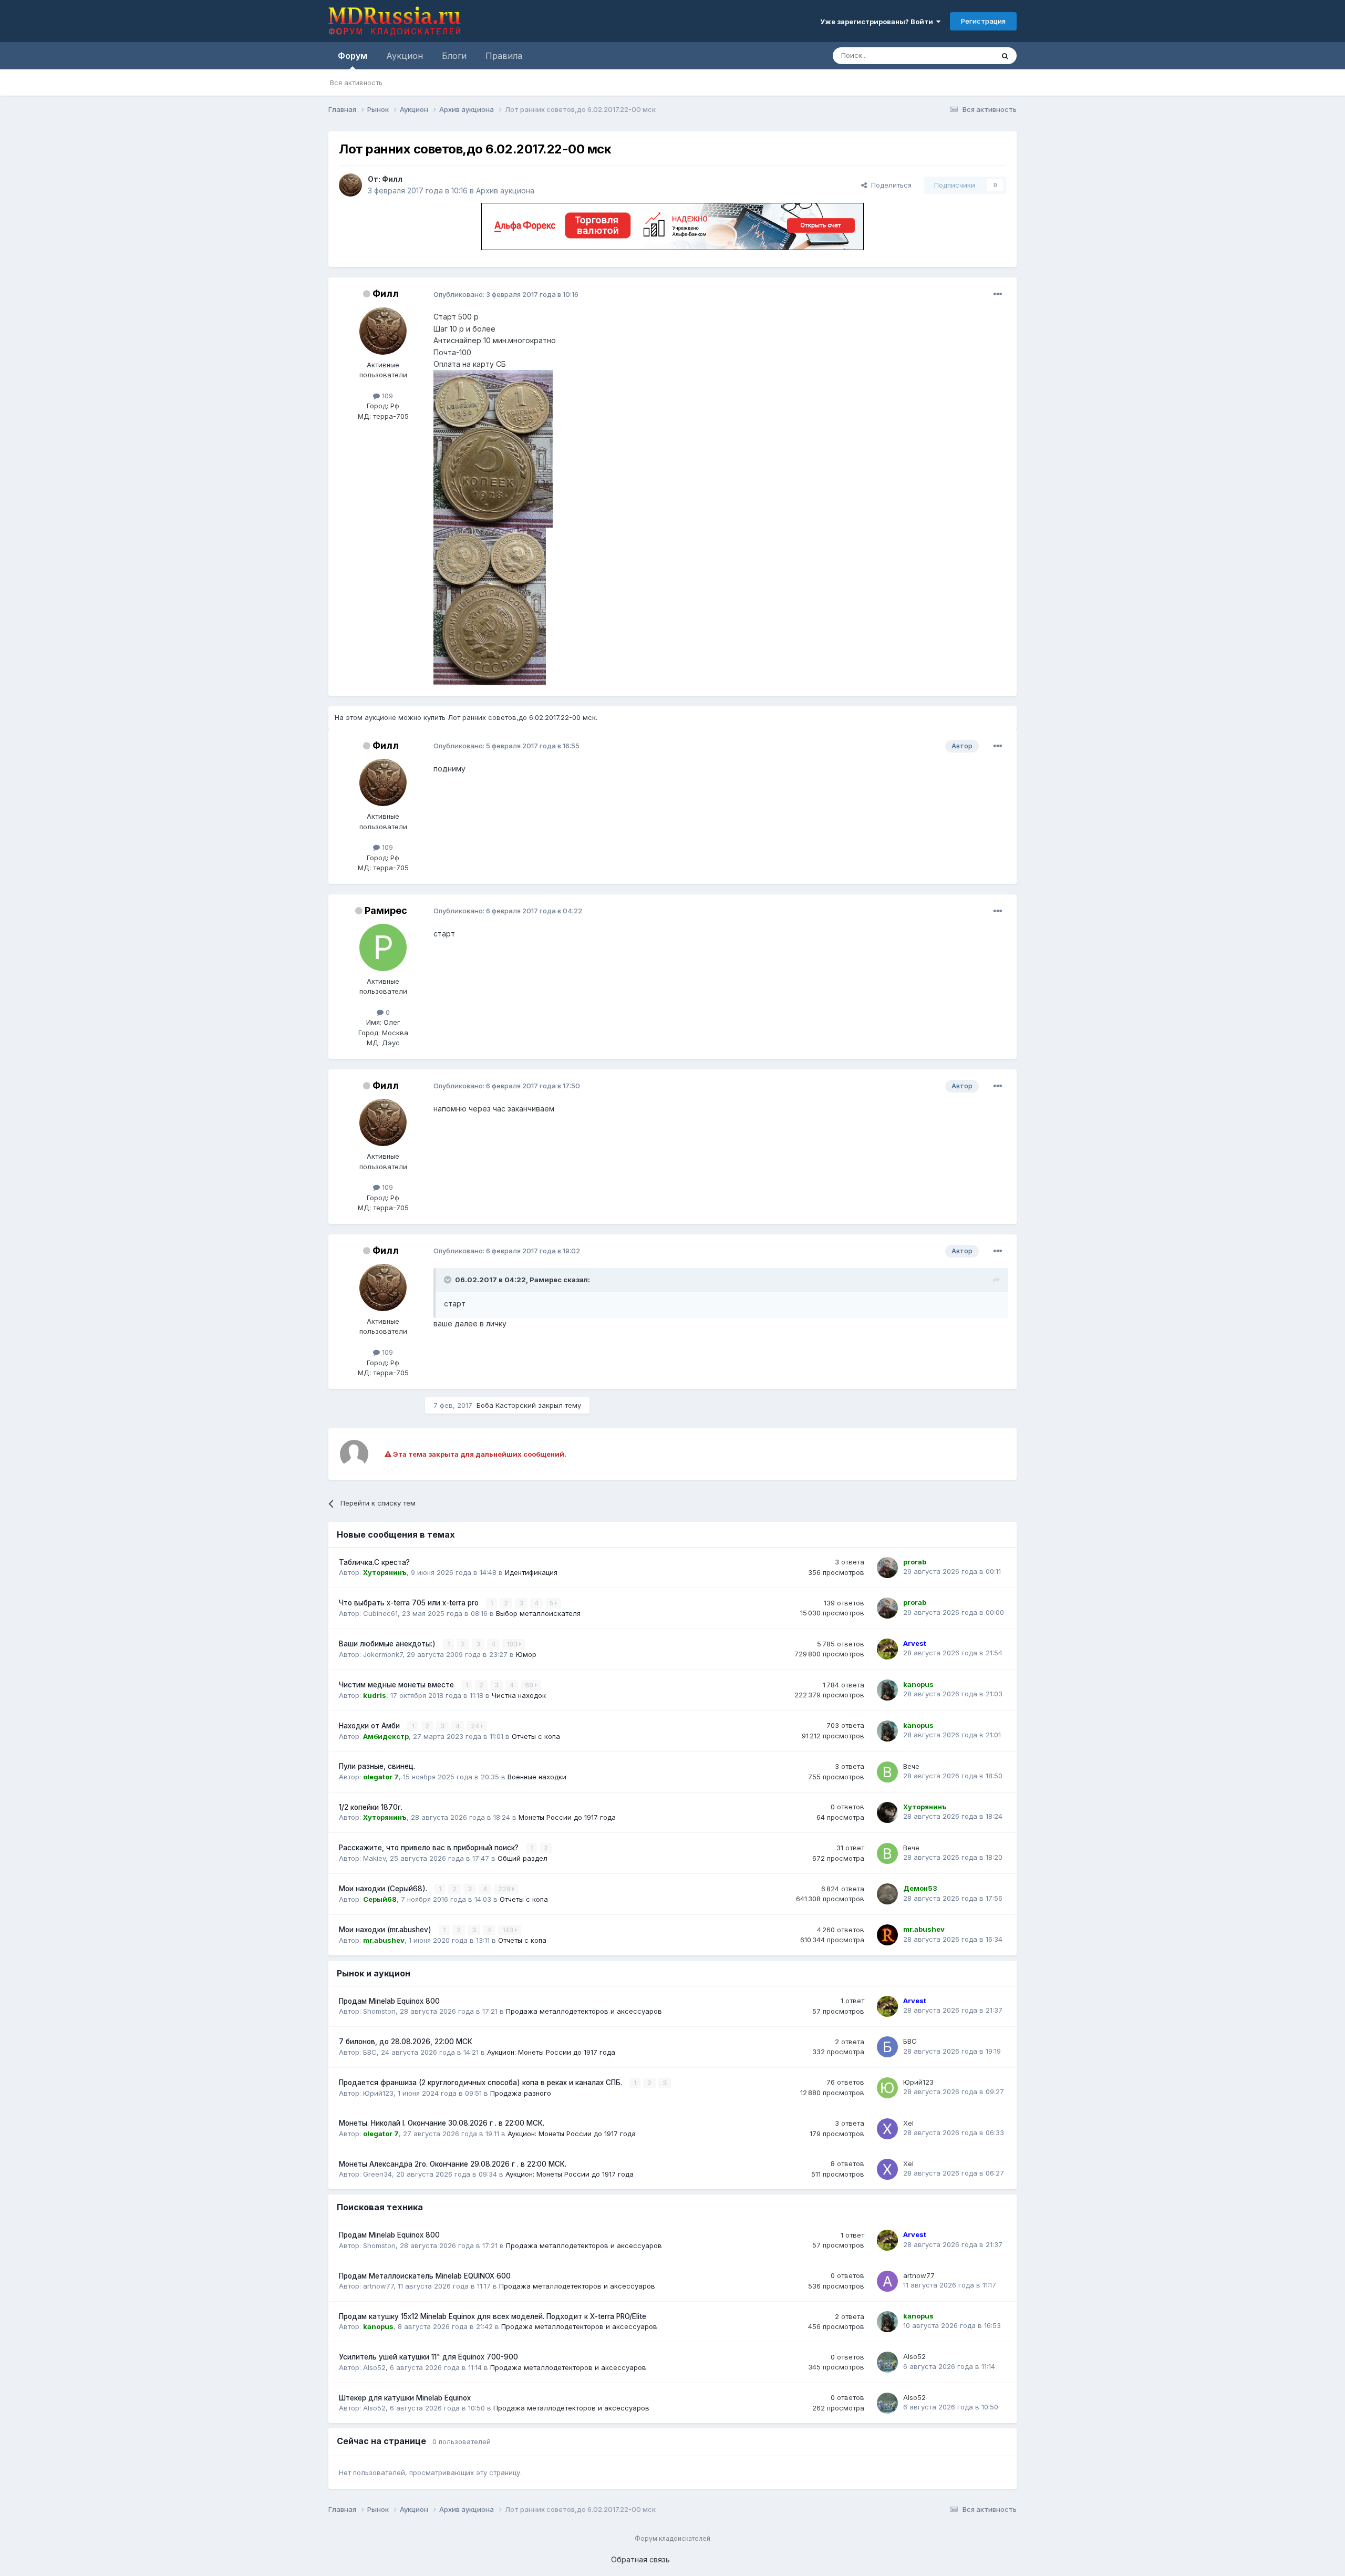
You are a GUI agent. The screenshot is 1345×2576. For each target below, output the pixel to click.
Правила (504, 56)
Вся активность (356, 83)
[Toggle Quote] (449, 1280)
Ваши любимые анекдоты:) (388, 1644)
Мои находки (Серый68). (384, 1889)
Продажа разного (521, 2093)
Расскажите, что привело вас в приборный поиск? (430, 1848)
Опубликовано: (506, 294)
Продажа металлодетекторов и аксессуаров (584, 2011)
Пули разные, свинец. (377, 1766)
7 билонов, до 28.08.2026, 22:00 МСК (406, 2042)
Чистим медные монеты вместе (397, 1685)
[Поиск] (1005, 56)
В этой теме (961, 55)
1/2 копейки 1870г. (371, 1807)
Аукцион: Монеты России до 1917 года (551, 2052)
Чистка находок (519, 1695)
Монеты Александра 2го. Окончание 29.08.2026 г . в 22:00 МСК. (453, 2164)
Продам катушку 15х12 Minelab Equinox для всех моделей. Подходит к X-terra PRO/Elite (493, 2316)
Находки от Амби (370, 1726)
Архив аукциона (505, 190)
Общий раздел (523, 1858)
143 (509, 1930)
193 (513, 1644)
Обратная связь (640, 2559)
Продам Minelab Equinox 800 (389, 2001)
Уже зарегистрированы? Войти (878, 22)
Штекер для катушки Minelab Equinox (405, 2398)
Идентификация (531, 1572)
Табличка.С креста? (374, 1562)
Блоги (454, 56)
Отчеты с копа (536, 1736)
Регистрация (983, 21)
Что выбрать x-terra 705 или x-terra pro (410, 1603)
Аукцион (405, 56)
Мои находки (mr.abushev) (386, 1930)
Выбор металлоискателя (538, 1613)
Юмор (526, 1654)
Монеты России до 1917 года (567, 1817)
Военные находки (537, 1777)
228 (505, 1889)
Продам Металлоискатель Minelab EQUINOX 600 (425, 2276)
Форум (353, 56)
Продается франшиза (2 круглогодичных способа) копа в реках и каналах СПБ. (482, 2083)
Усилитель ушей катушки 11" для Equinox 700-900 (428, 2357)
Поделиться (889, 185)
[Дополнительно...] (998, 294)
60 (530, 1685)
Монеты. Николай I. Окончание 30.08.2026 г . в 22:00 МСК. (442, 2123)
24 (476, 1726)
